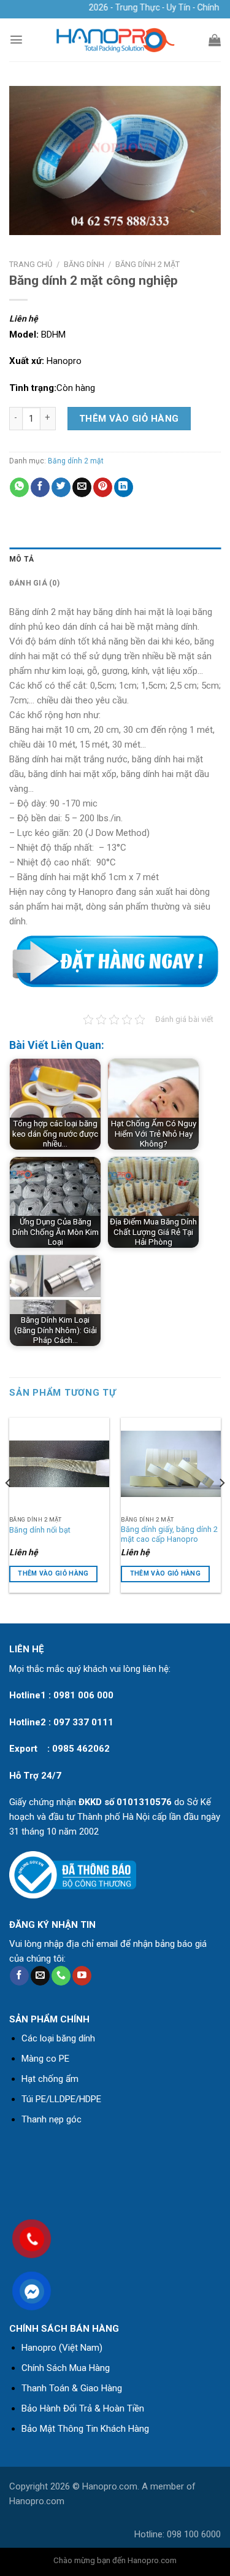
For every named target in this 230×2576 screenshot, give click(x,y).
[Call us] (61, 1976)
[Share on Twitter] (61, 487)
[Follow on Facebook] (19, 1976)
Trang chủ (31, 264)
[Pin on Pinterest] (103, 487)
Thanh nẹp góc (52, 2119)
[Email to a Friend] (82, 487)
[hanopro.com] (115, 40)
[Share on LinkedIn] (124, 487)
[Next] (221, 1507)
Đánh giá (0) (34, 583)
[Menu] (16, 40)
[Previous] (9, 1507)
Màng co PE (45, 2059)
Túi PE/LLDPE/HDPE (61, 2099)
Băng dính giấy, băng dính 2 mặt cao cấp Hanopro (169, 1534)
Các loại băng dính (58, 2038)
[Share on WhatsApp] (19, 487)
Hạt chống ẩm (50, 2079)
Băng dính (84, 264)
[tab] (115, 559)
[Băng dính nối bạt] (59, 1464)
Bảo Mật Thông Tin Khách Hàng (85, 2429)
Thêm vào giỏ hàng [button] (53, 1573)
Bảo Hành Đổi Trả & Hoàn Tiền (83, 2408)
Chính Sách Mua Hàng (66, 2368)
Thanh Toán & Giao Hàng (72, 2388)
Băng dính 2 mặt (148, 264)
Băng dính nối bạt (40, 1530)
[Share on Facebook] (40, 487)
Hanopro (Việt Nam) (62, 2348)
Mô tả (21, 559)
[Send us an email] (40, 1976)
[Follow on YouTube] (82, 1976)
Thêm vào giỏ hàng (129, 419)
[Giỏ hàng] (215, 40)
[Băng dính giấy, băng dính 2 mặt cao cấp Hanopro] (171, 1464)
